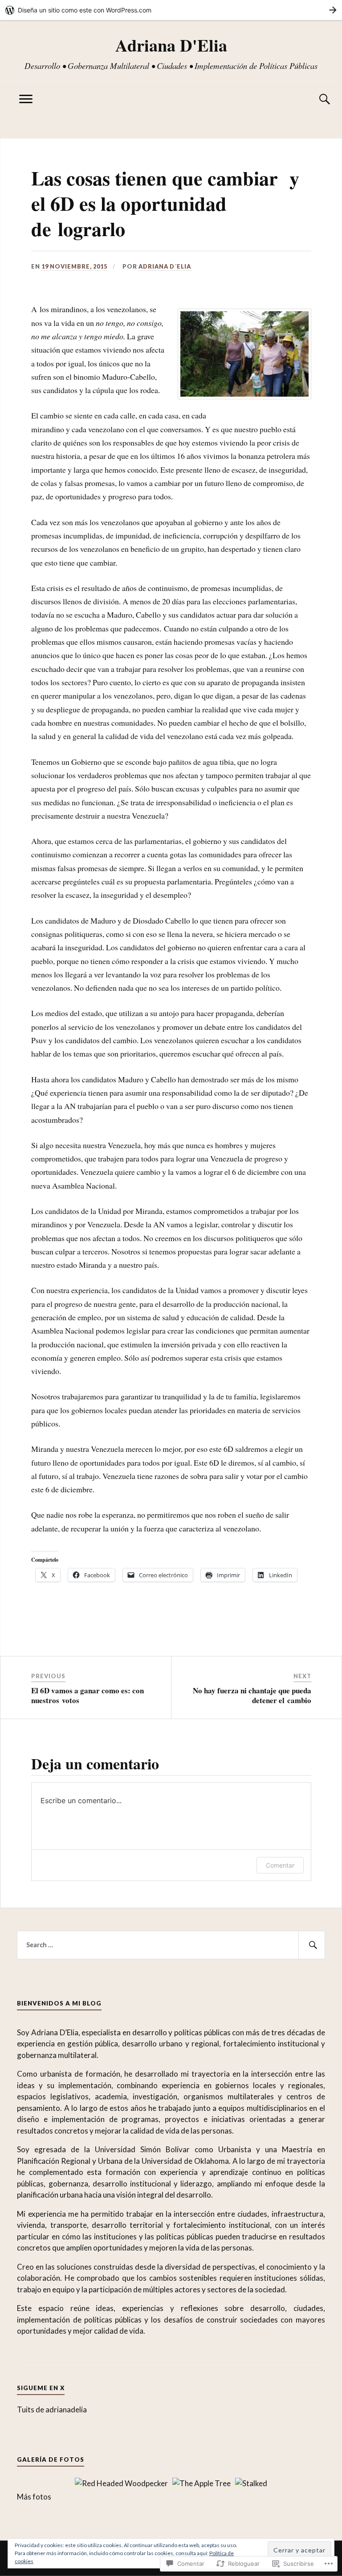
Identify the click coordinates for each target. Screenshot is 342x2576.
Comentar (280, 1865)
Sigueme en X (41, 2388)
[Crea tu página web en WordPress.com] (171, 10)
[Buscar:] (171, 1945)
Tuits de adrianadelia (52, 2409)
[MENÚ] (26, 99)
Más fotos (34, 2497)
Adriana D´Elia (165, 266)
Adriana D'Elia (171, 45)
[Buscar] (316, 99)
